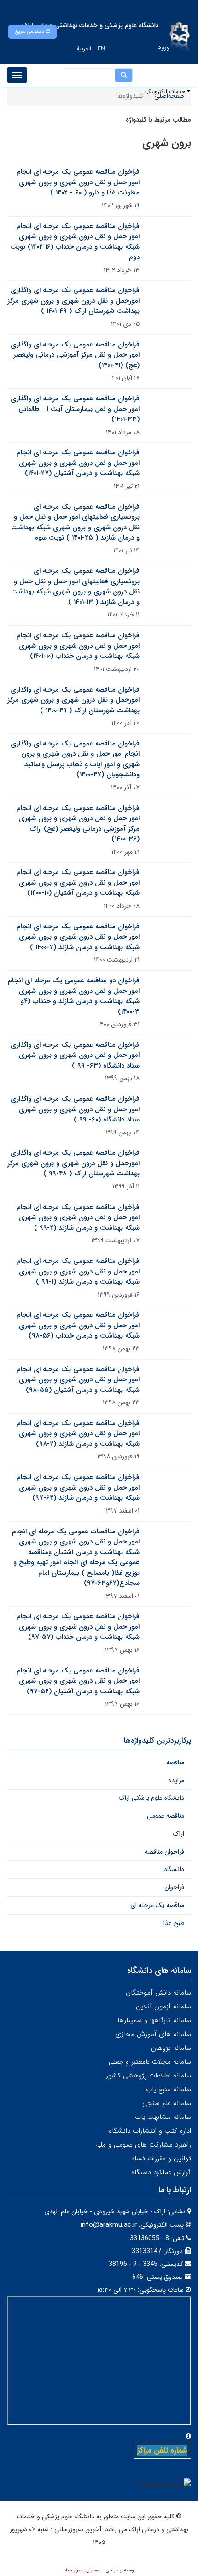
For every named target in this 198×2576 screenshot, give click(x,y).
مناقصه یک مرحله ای (157, 1905)
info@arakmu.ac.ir (109, 2225)
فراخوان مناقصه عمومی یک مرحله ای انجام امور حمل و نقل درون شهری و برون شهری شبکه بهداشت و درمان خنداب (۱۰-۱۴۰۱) (78, 646)
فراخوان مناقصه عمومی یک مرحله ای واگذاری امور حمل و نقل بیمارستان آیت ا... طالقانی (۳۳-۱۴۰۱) (75, 409)
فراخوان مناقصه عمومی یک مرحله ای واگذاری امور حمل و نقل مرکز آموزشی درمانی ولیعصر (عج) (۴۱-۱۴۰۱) (75, 355)
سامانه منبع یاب (169, 2089)
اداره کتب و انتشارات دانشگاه (150, 2131)
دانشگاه (174, 1869)
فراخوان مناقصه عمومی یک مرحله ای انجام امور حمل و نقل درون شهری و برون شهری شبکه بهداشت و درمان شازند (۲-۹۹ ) (78, 1218)
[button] (32, 32)
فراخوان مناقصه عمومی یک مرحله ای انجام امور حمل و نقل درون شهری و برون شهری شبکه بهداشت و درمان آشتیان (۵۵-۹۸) (78, 1380)
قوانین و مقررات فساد (161, 2159)
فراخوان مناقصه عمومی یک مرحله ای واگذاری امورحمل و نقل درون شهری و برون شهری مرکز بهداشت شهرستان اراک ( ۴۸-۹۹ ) (73, 1163)
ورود (164, 47)
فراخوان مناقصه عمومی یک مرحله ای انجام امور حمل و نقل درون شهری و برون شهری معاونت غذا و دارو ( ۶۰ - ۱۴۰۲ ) (78, 182)
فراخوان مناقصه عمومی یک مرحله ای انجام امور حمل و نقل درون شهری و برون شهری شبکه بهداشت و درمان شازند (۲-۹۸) (78, 1434)
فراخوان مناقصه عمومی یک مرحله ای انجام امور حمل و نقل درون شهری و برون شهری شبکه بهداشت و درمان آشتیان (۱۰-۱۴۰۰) (78, 883)
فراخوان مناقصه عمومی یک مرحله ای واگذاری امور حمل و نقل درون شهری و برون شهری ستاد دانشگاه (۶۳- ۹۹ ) (75, 1055)
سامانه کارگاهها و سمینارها (154, 2020)
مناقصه (175, 1762)
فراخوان (174, 1887)
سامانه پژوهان (171, 2048)
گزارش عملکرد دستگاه (161, 2172)
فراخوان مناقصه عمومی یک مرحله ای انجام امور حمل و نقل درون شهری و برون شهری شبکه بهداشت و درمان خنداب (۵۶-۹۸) (78, 1325)
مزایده (176, 1780)
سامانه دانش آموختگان (158, 1993)
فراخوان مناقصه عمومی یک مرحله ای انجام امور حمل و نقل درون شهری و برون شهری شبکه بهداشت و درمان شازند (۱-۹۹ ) (78, 1271)
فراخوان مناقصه (164, 1852)
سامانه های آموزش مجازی (153, 2034)
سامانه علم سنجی (167, 2103)
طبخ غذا (174, 1923)
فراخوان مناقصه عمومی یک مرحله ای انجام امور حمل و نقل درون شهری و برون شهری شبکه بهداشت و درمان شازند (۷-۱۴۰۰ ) (78, 937)
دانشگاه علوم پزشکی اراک (151, 1798)
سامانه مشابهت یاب (163, 2117)
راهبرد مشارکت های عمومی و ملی (143, 2145)
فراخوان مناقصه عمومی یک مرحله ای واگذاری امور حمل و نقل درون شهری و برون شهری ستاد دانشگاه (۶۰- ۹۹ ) (75, 1109)
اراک (179, 1834)
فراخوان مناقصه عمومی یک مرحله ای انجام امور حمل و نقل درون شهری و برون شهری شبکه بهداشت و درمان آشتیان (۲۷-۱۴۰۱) (78, 463)
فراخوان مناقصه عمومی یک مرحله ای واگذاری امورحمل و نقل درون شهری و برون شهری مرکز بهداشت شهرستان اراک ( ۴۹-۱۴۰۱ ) (73, 301)
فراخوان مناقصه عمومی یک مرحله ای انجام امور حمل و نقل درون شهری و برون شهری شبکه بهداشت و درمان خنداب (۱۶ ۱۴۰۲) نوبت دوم (75, 242)
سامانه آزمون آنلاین (163, 2007)
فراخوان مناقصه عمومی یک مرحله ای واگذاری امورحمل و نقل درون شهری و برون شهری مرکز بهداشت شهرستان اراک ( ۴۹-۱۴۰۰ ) (73, 700)
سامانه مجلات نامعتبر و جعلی (150, 2062)
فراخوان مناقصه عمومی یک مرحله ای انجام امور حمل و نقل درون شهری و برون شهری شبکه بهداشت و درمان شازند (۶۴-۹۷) (78, 1488)
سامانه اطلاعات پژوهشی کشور (148, 2076)
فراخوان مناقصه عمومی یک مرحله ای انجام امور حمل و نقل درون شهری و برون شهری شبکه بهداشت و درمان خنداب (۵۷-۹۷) (78, 1627)
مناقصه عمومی (166, 1816)
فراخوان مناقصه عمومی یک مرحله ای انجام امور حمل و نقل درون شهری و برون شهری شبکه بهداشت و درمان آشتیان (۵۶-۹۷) (78, 1681)
